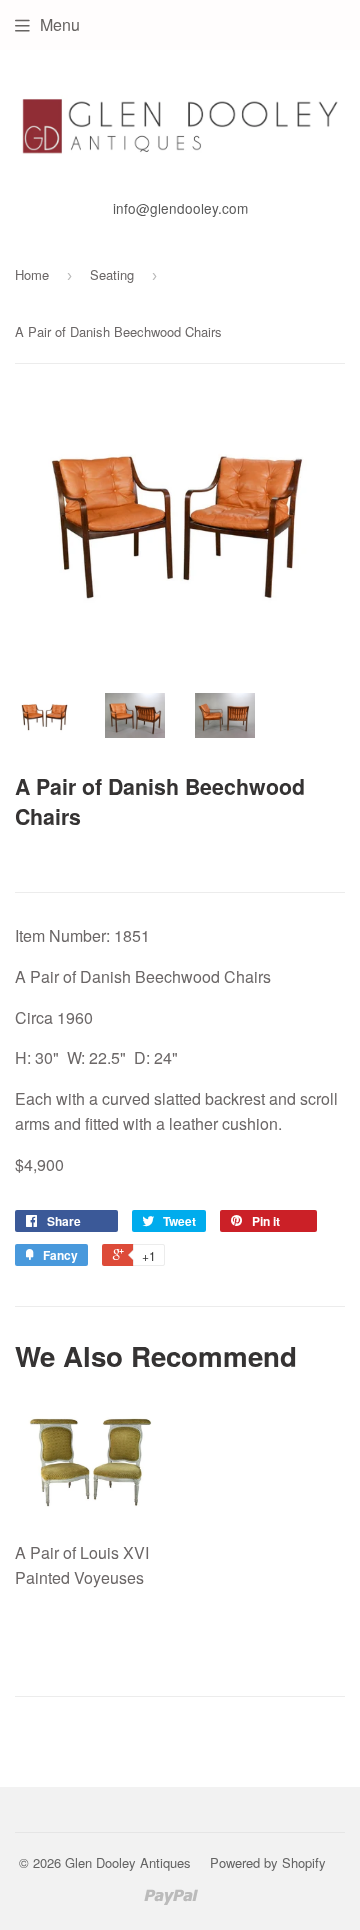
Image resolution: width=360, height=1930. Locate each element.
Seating (112, 274)
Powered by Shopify (268, 1862)
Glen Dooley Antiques (128, 1862)
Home (32, 274)
